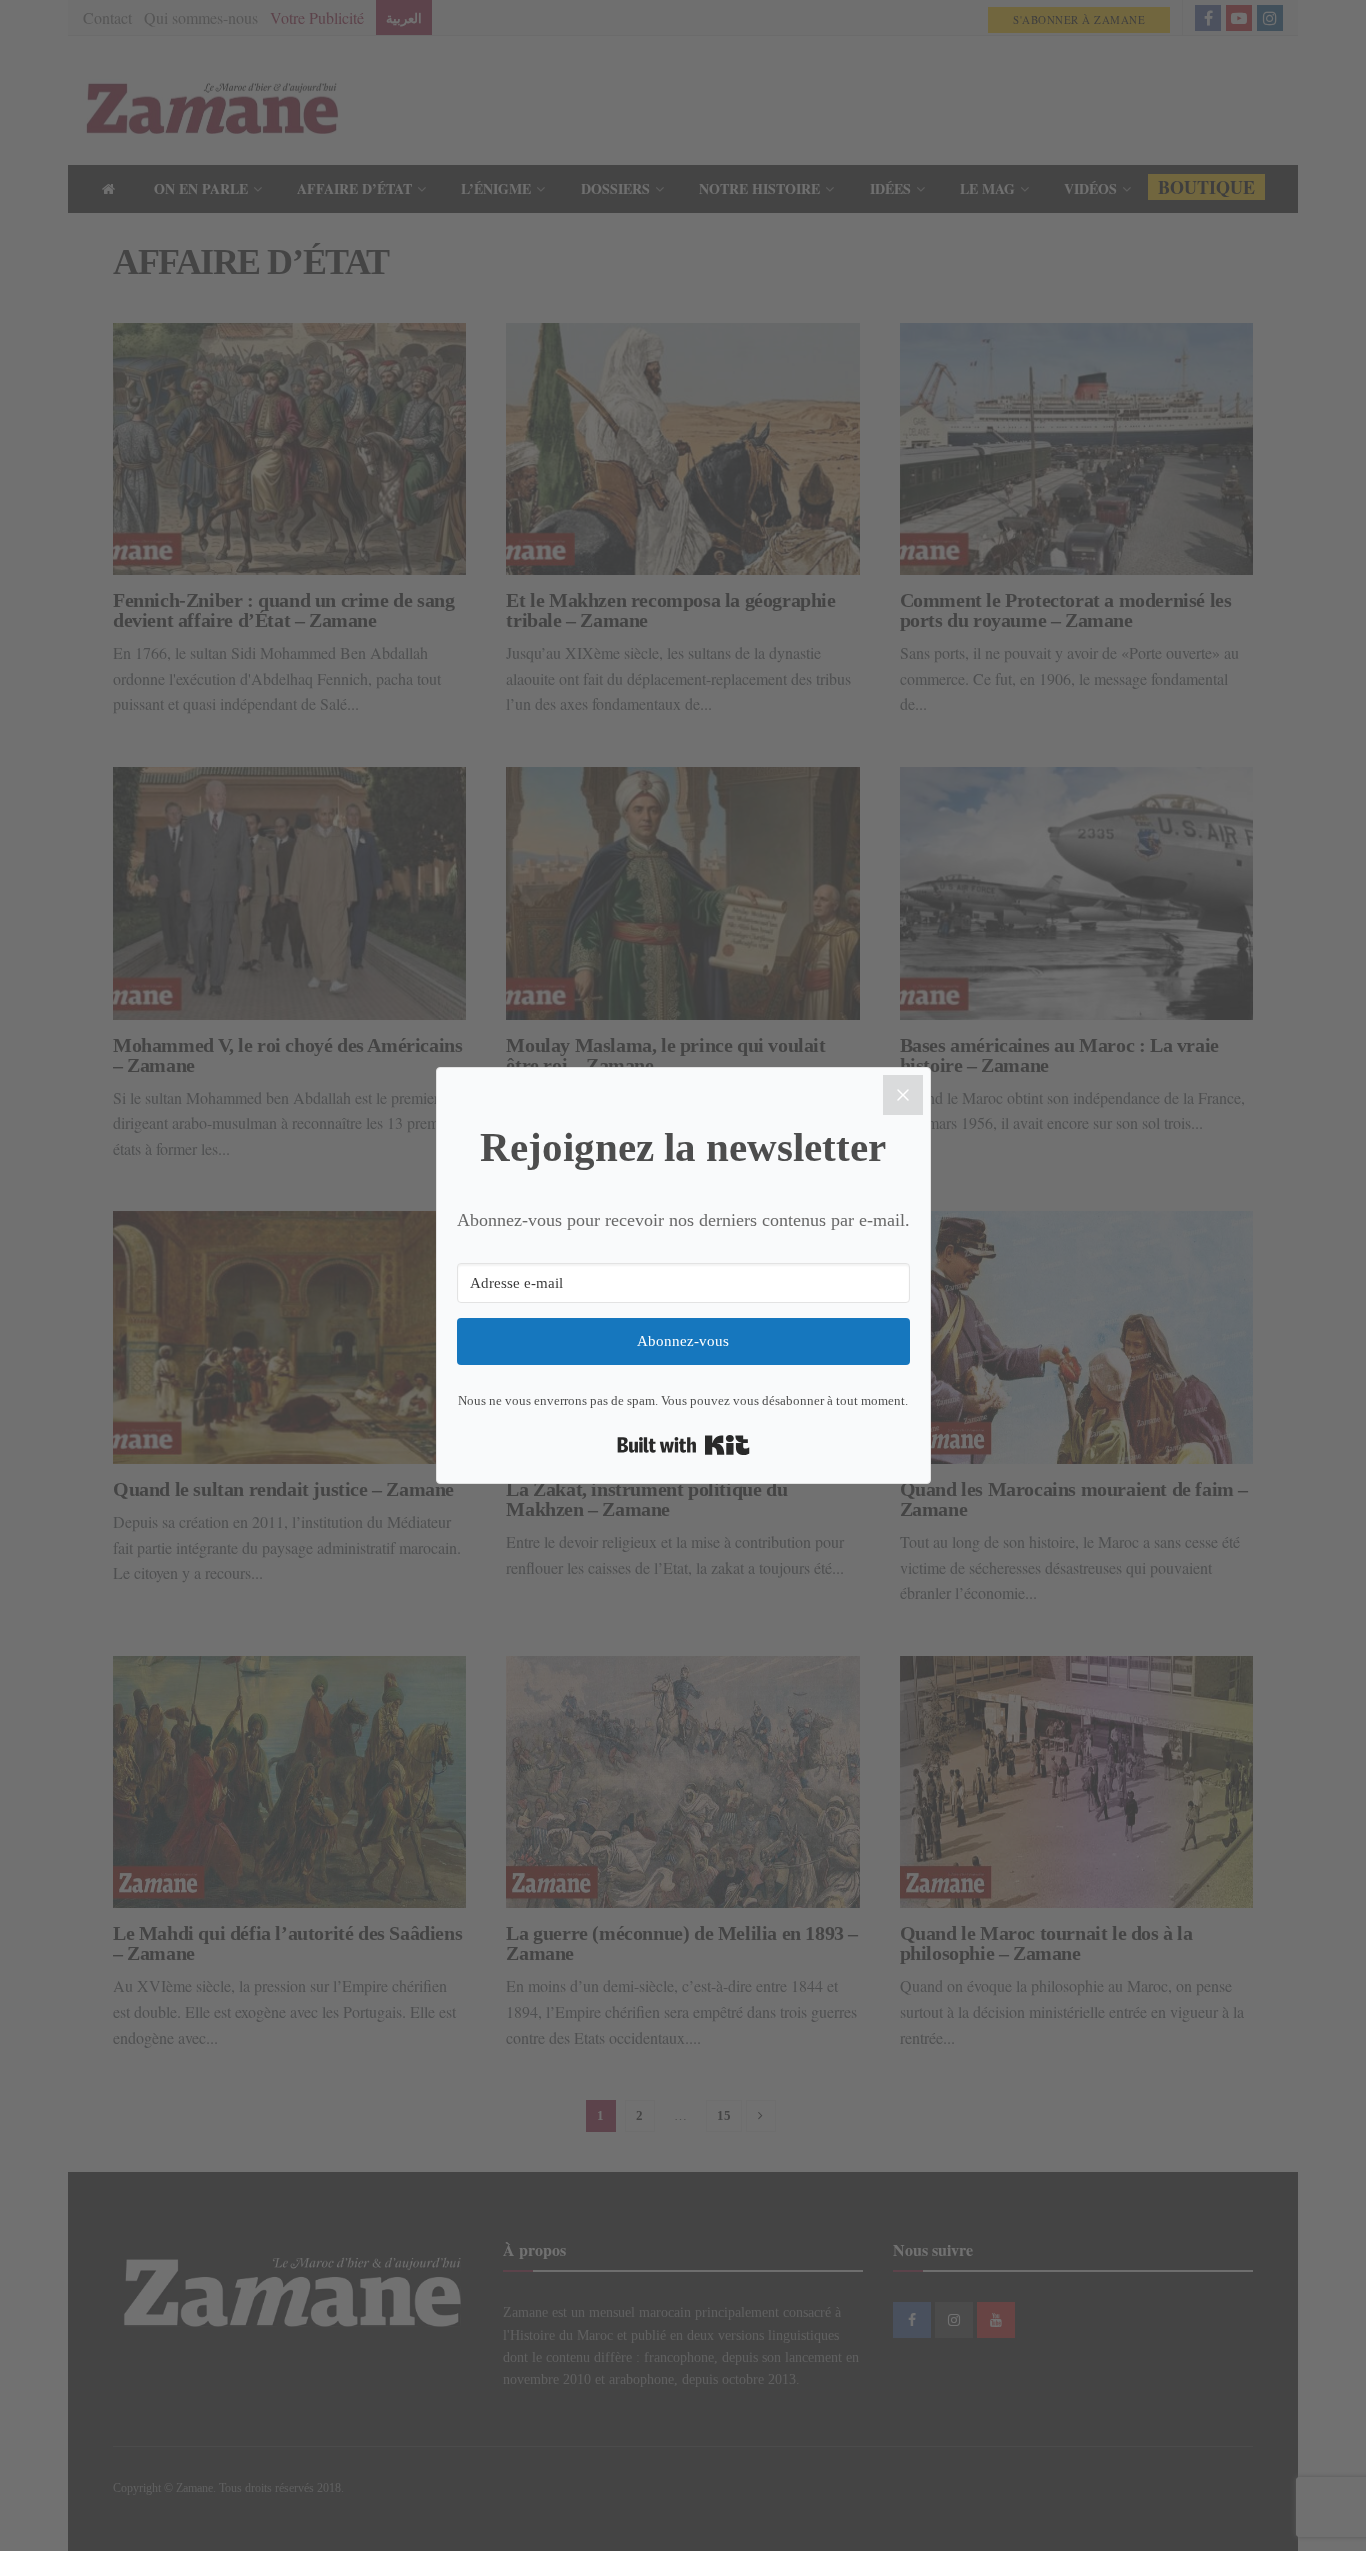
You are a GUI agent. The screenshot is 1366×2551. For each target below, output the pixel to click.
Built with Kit (683, 1445)
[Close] (903, 1095)
